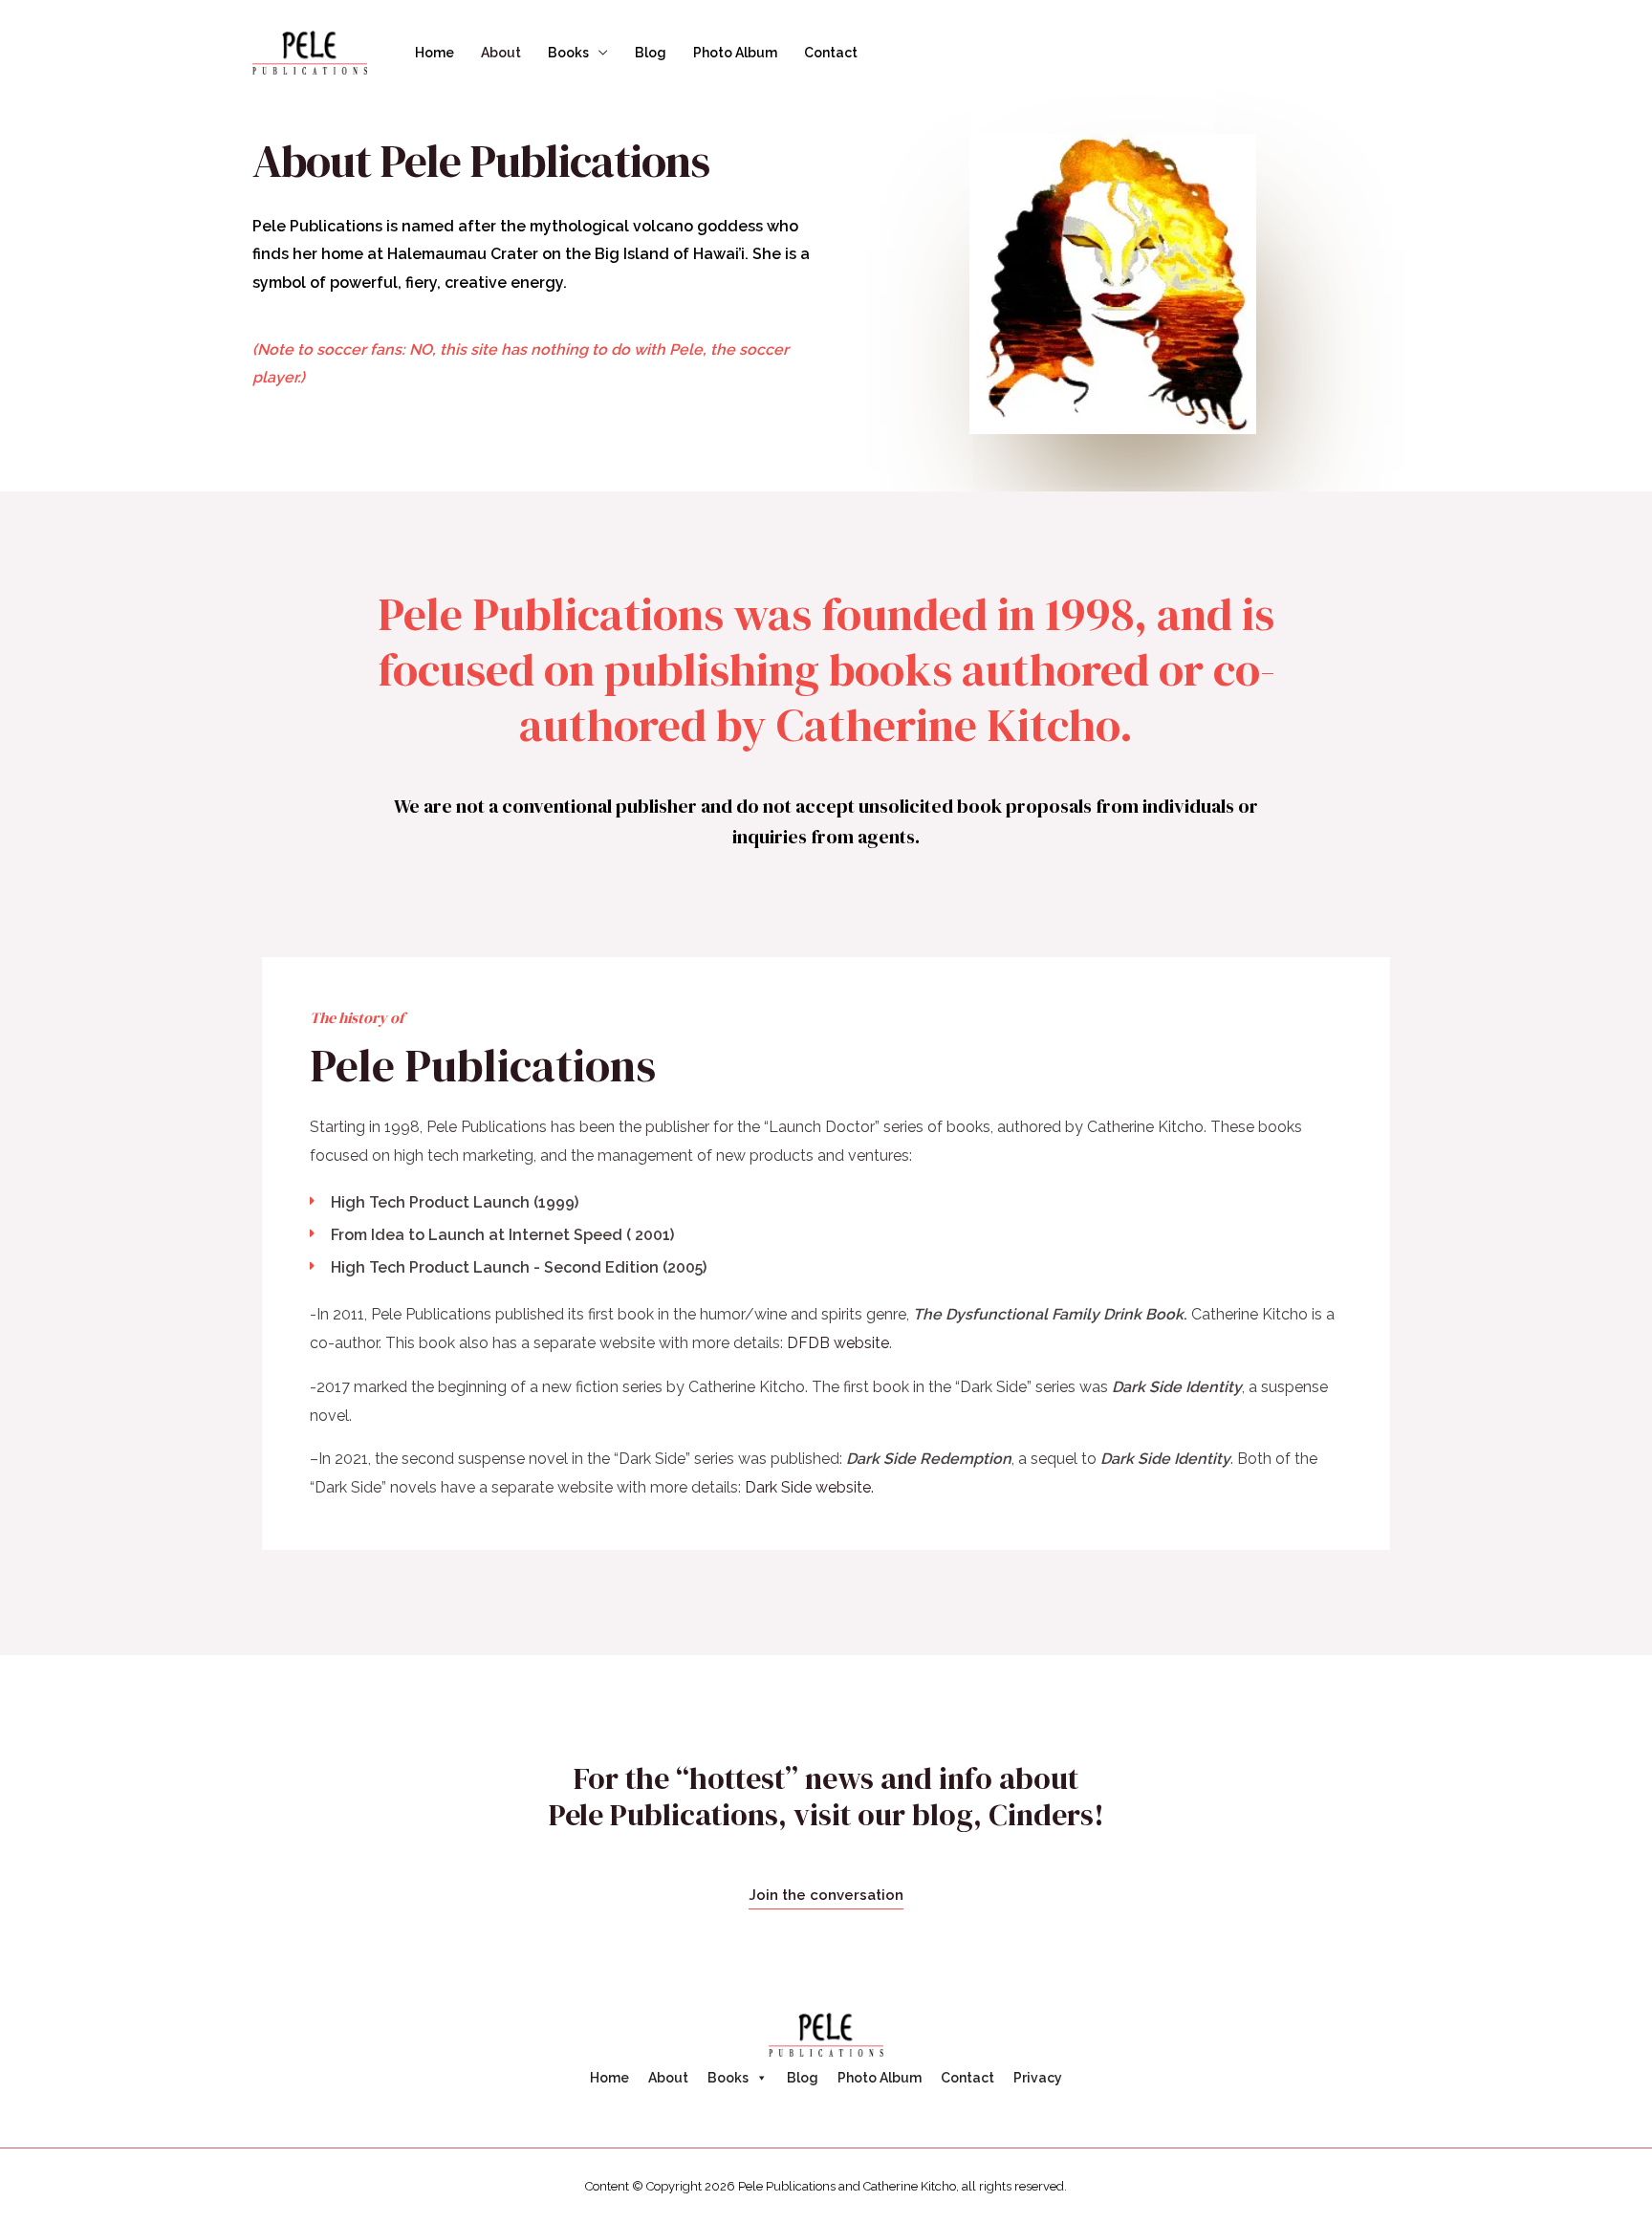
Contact (831, 53)
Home (435, 53)
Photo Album (735, 53)
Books (568, 53)
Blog (651, 53)
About (501, 53)
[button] (826, 1896)
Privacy (1038, 2078)
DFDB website (838, 1343)
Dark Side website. (809, 1487)
